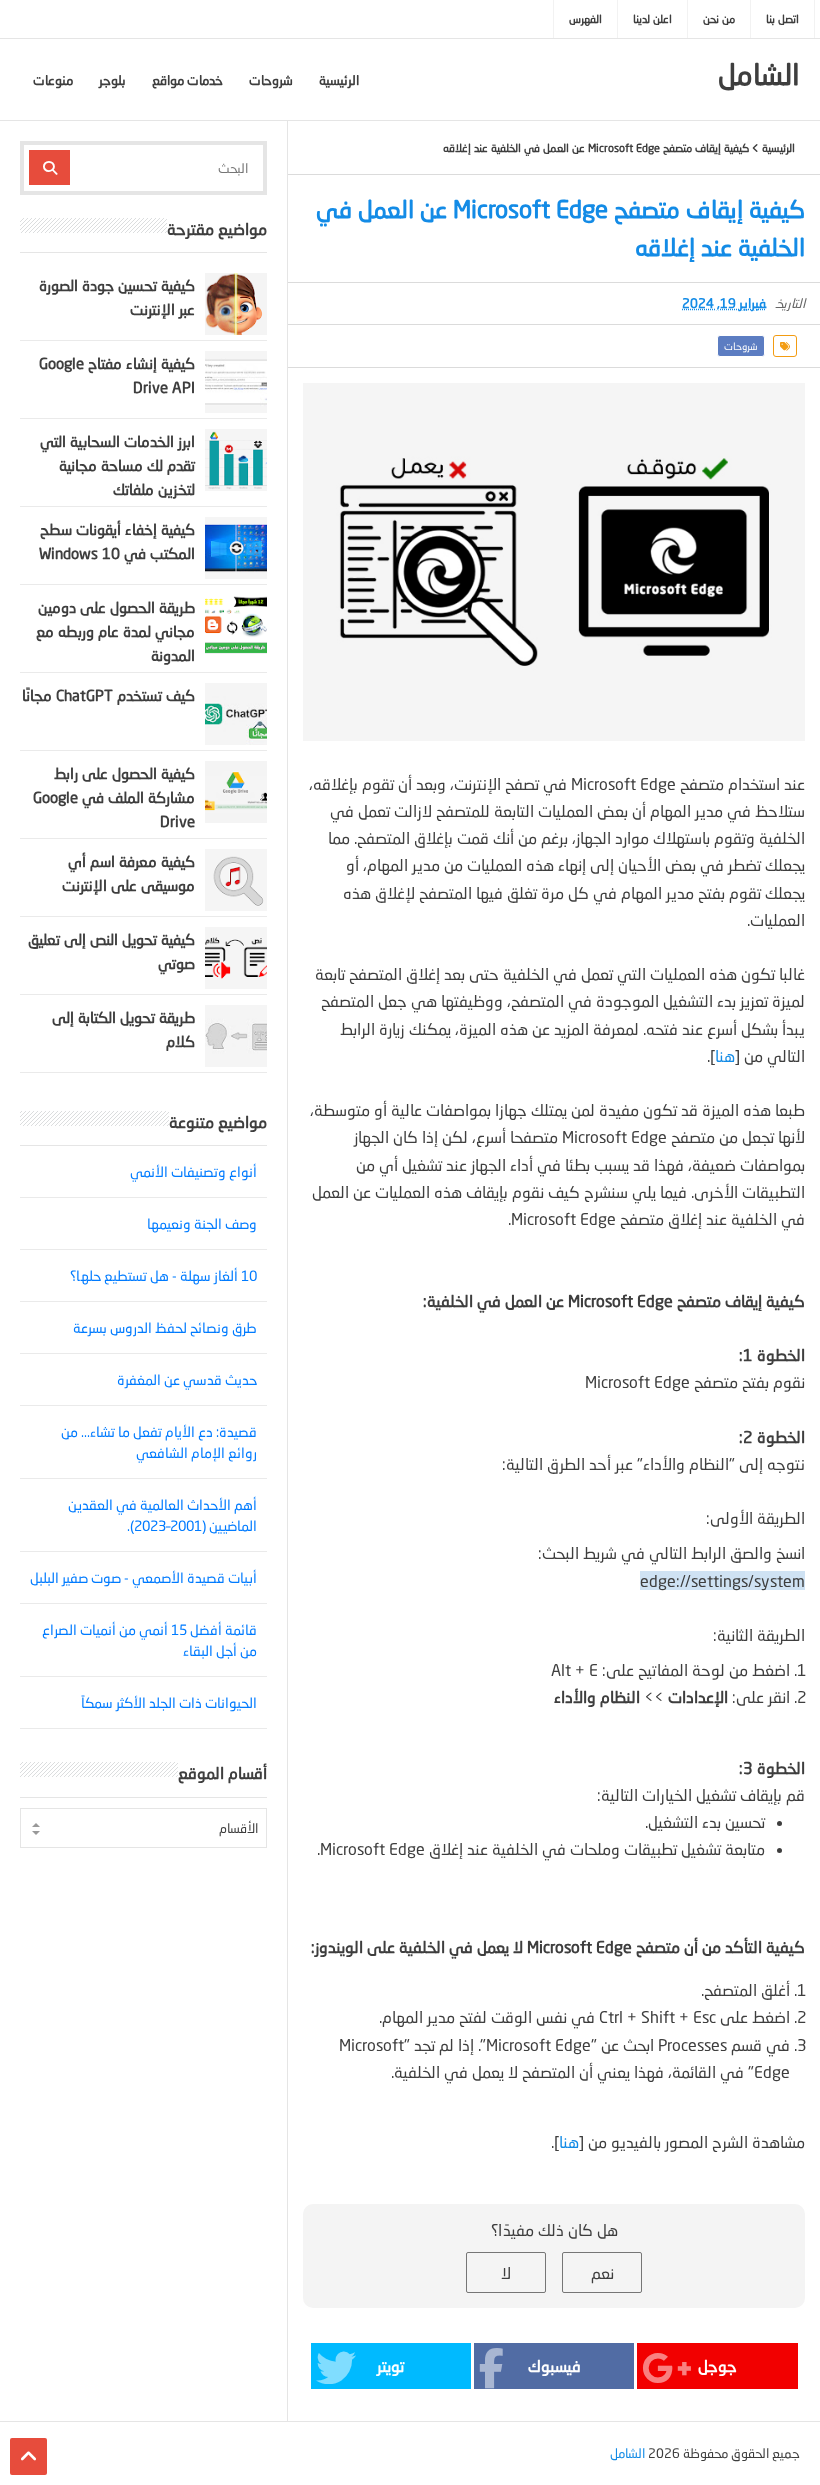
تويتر (390, 2365)
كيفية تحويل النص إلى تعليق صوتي (111, 951)
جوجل (717, 2365)
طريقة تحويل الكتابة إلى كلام (123, 1029)
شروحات (741, 346)
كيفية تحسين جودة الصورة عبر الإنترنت (117, 297)
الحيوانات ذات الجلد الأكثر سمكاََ (169, 1702)
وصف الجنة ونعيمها (202, 1223)
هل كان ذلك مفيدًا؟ (554, 2229)
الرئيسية (778, 147)
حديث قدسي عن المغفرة (187, 1379)
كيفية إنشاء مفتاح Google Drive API (117, 375)
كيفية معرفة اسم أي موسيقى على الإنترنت (128, 873)
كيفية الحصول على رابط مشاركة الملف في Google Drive (114, 797)
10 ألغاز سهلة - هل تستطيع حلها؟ (163, 1275)
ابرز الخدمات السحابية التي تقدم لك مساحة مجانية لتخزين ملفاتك (117, 465)
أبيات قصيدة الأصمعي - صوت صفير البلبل (143, 1577)
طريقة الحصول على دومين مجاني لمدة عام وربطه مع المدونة (115, 631)
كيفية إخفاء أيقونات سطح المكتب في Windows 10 (117, 541)
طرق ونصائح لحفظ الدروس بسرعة (165, 1327)
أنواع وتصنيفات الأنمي (193, 1171)
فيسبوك (554, 2365)
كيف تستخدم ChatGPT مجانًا (108, 695)
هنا (725, 1055)
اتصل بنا (782, 18)
